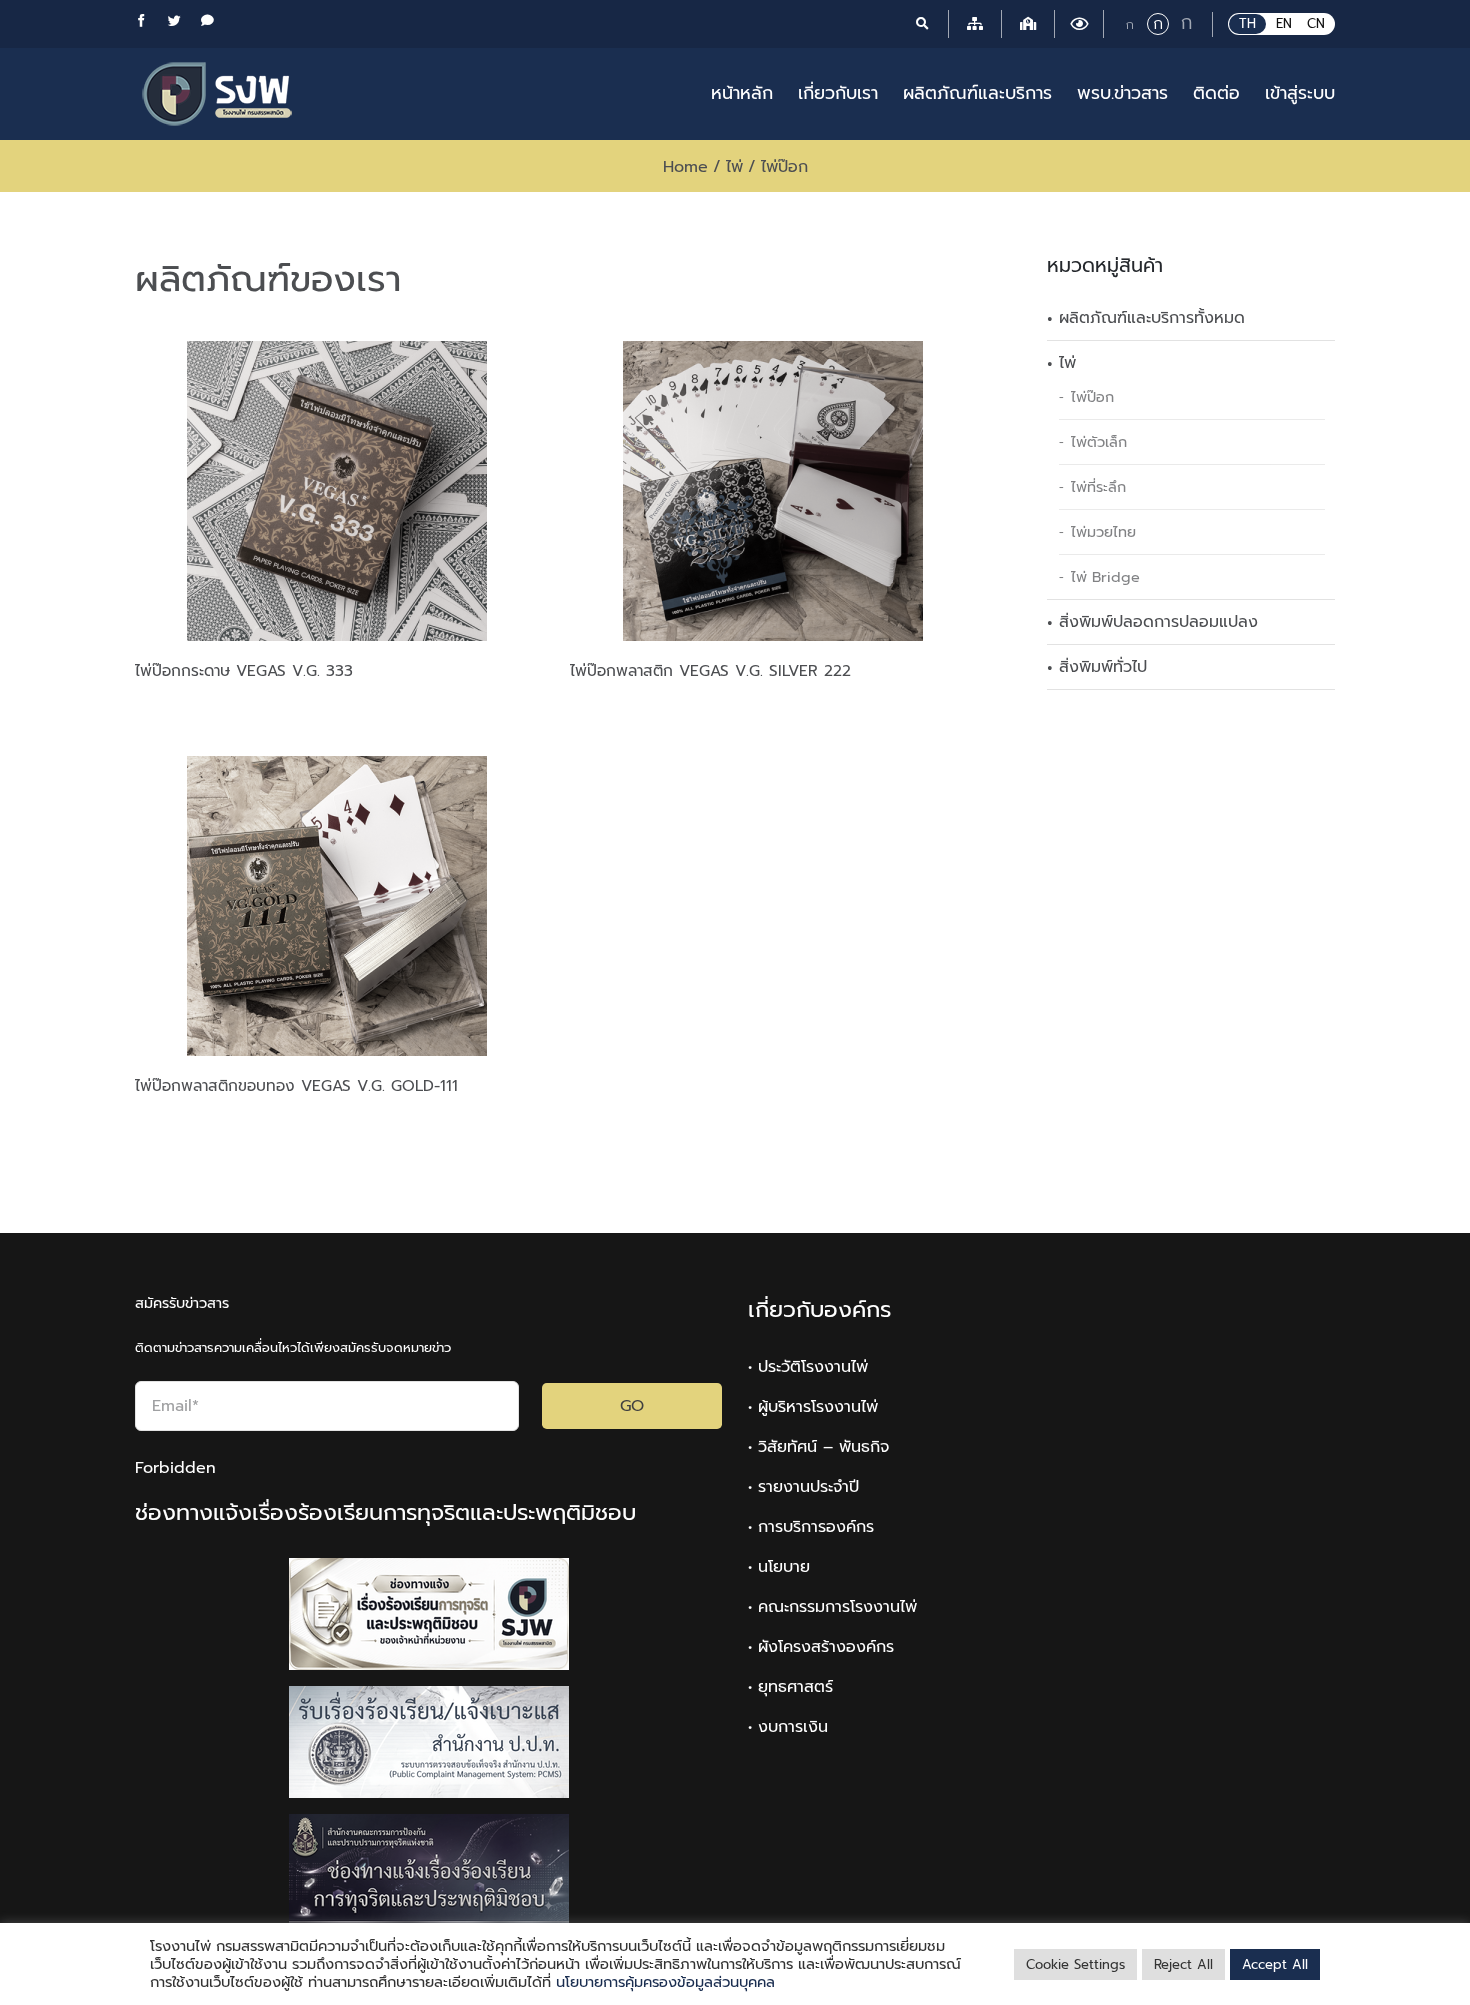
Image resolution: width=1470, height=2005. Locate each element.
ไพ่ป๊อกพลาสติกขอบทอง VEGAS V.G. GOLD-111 (296, 1085)
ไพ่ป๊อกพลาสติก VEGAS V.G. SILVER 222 (710, 670)
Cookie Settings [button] (1075, 1964)
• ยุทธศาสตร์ (790, 1687)
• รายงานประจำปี (803, 1487)
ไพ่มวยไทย (1103, 532)
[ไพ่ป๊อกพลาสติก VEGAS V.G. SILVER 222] (772, 491)
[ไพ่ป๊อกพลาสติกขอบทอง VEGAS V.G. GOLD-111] (337, 906)
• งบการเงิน (788, 1727)
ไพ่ (1067, 363)
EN (1284, 23)
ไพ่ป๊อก (1092, 397)
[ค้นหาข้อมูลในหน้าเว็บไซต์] (922, 24)
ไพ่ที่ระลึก (1098, 487)
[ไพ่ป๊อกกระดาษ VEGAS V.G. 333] (337, 491)
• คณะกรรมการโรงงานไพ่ (832, 1607)
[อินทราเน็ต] (1028, 24)
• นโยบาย (779, 1567)
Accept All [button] (1275, 1964)
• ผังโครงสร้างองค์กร (821, 1647)
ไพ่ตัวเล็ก (1099, 442)
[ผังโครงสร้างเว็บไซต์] (975, 24)
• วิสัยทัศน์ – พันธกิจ (818, 1447)
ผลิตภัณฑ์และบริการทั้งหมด (1152, 318)
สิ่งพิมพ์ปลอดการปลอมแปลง (1158, 622)
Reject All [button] (1183, 1964)
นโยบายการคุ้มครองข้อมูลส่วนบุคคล (665, 1982)
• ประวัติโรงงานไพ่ (808, 1367)
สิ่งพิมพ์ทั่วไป (1103, 667)
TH (1247, 23)
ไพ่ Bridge (1105, 577)
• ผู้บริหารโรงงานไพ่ (813, 1407)
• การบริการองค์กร (811, 1527)
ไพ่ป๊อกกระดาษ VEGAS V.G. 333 (244, 670)
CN (1316, 23)
